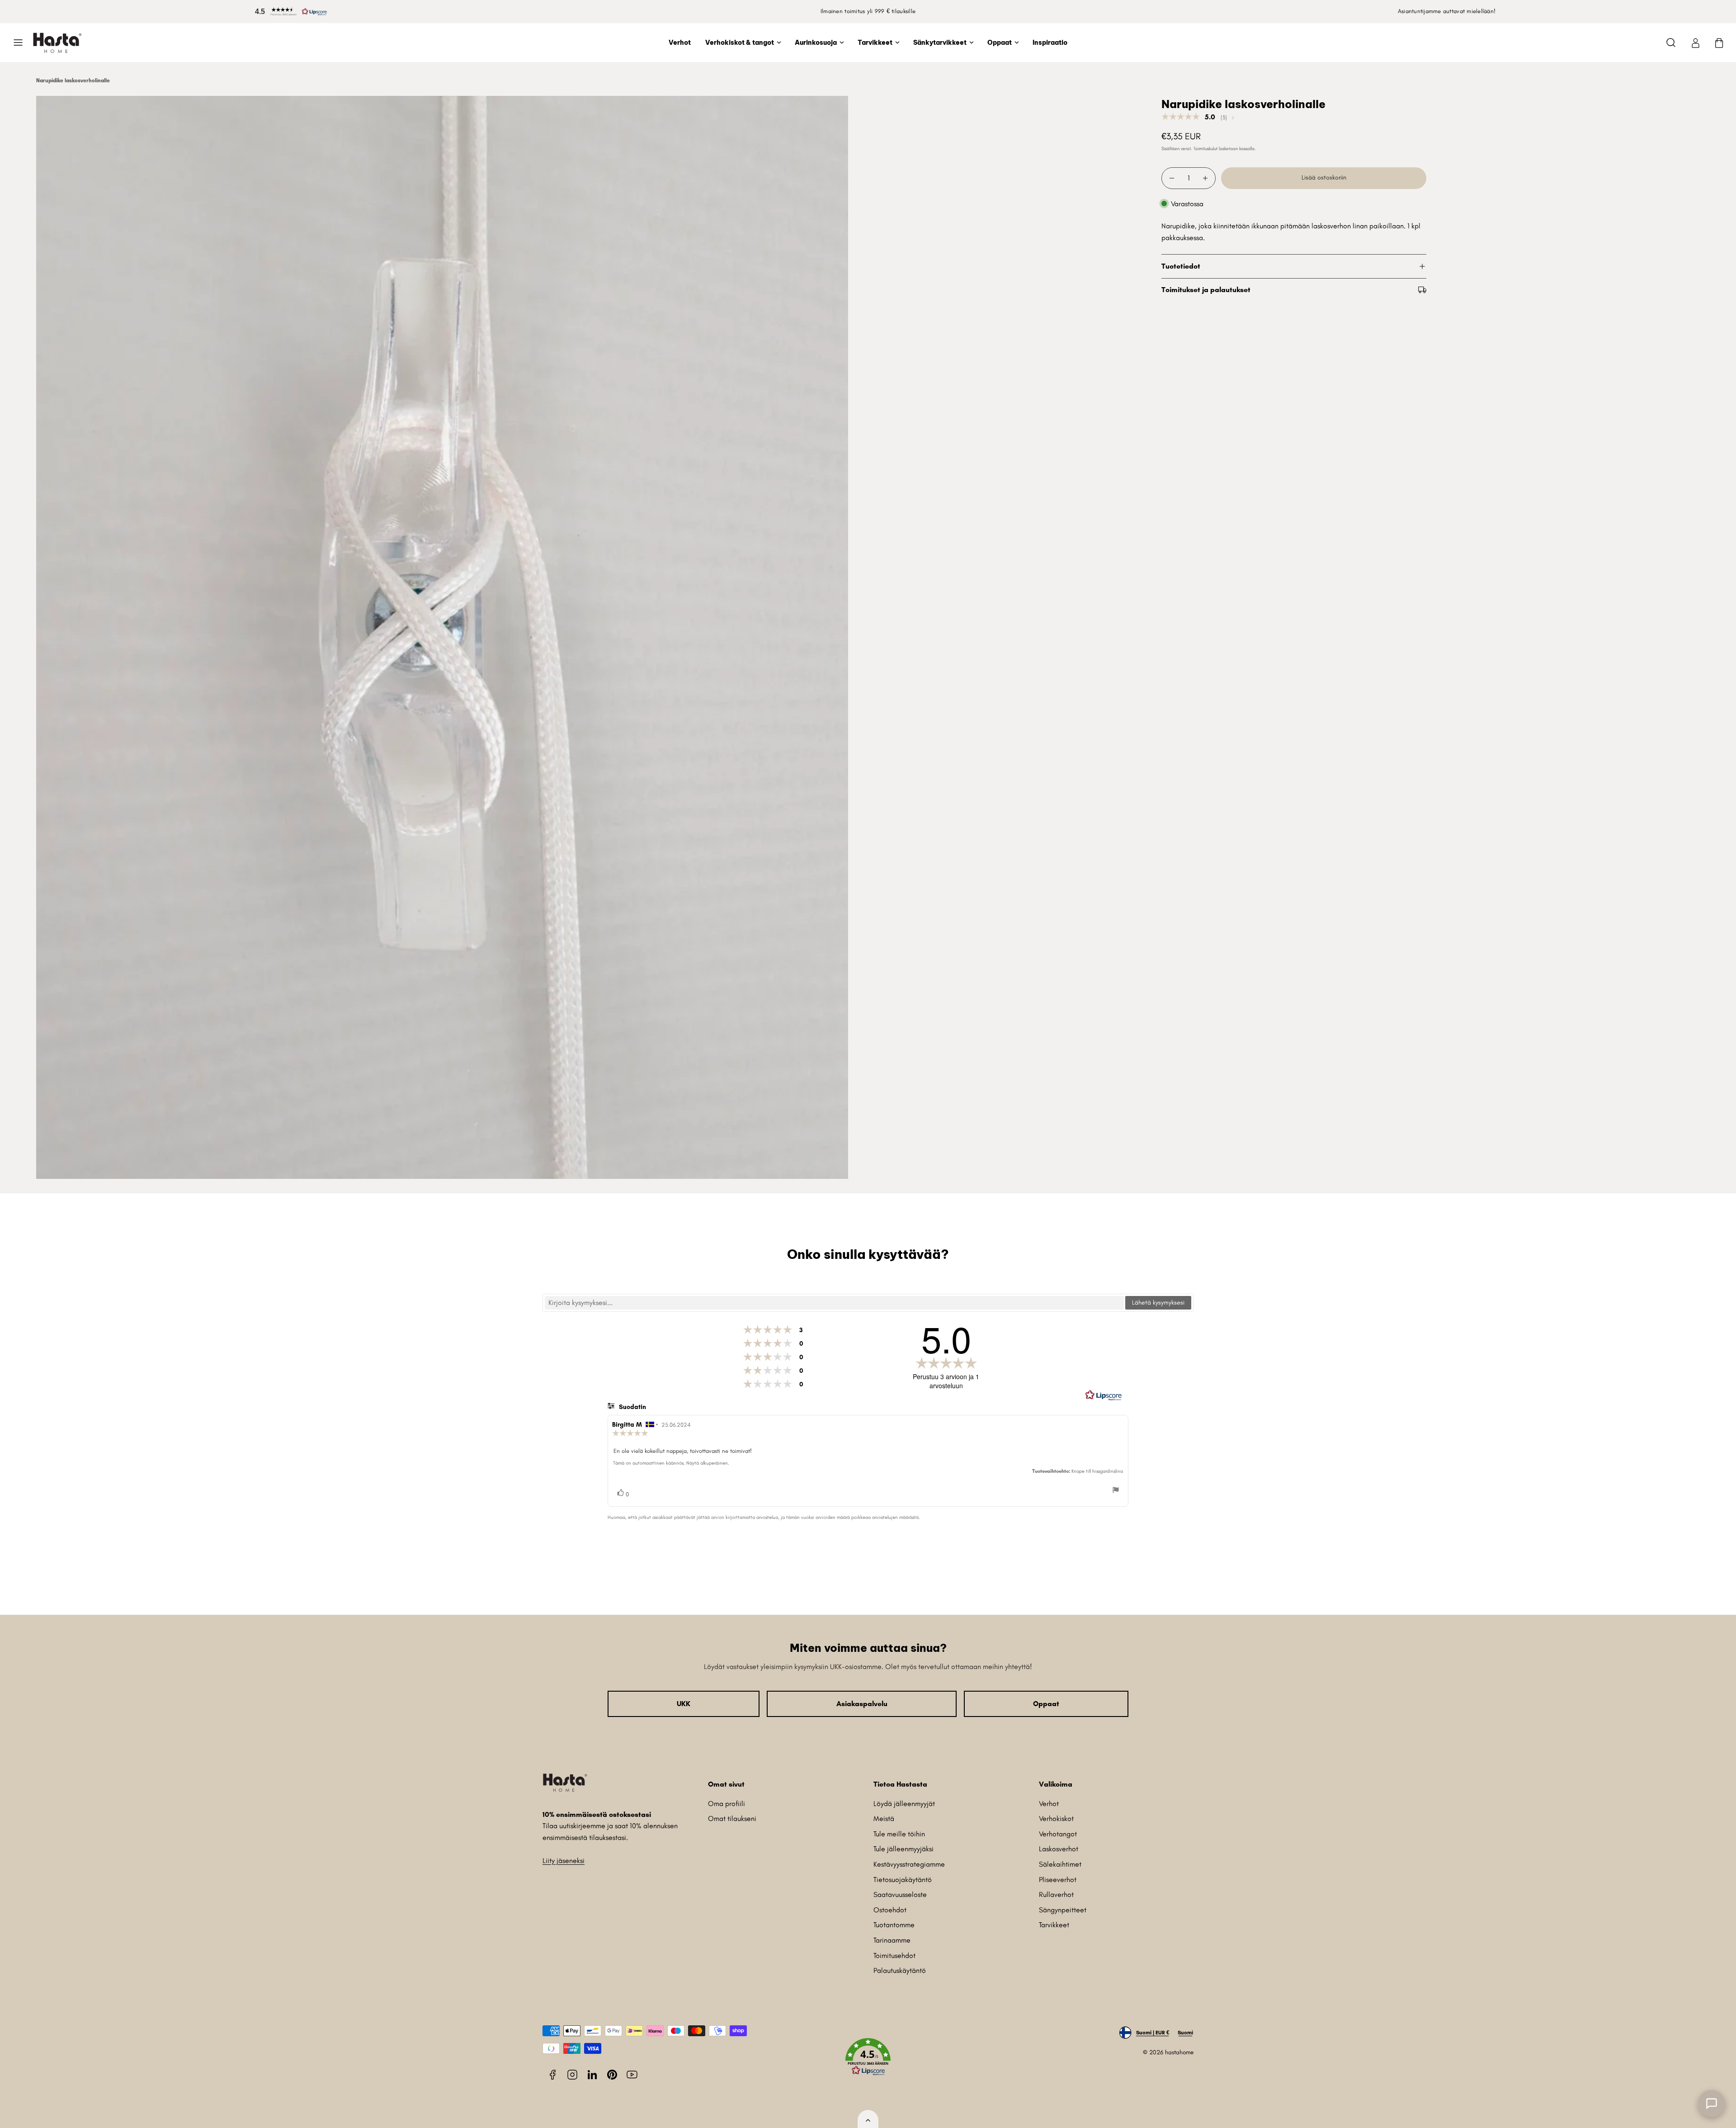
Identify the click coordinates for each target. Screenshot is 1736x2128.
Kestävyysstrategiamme (909, 1864)
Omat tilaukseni (732, 1818)
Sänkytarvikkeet (940, 43)
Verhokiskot (1056, 1818)
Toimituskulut (1205, 149)
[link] (1695, 43)
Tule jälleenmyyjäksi (903, 1849)
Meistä (884, 1818)
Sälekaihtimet (1060, 1864)
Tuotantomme (894, 1925)
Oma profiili (726, 1804)
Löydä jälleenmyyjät (904, 1804)
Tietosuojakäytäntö (903, 1880)
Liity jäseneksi (564, 1861)
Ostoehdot (890, 1910)
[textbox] (834, 1303)
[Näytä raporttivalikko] (1116, 1491)
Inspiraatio (1050, 43)
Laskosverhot (1059, 1849)
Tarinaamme (892, 1940)
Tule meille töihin (899, 1834)
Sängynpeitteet (1063, 1910)
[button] (289, 12)
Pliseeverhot (1058, 1880)
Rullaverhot (1056, 1894)
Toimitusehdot (894, 1955)
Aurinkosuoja (816, 43)
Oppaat (1000, 43)
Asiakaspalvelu (862, 1704)
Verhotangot (1058, 1834)
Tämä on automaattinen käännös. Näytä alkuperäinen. (671, 1463)
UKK (684, 1704)
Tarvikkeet (875, 43)
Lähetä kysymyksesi (1158, 1303)
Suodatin (632, 1407)
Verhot (680, 43)
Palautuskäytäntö (900, 1970)
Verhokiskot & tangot (740, 43)
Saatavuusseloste (900, 1894)
